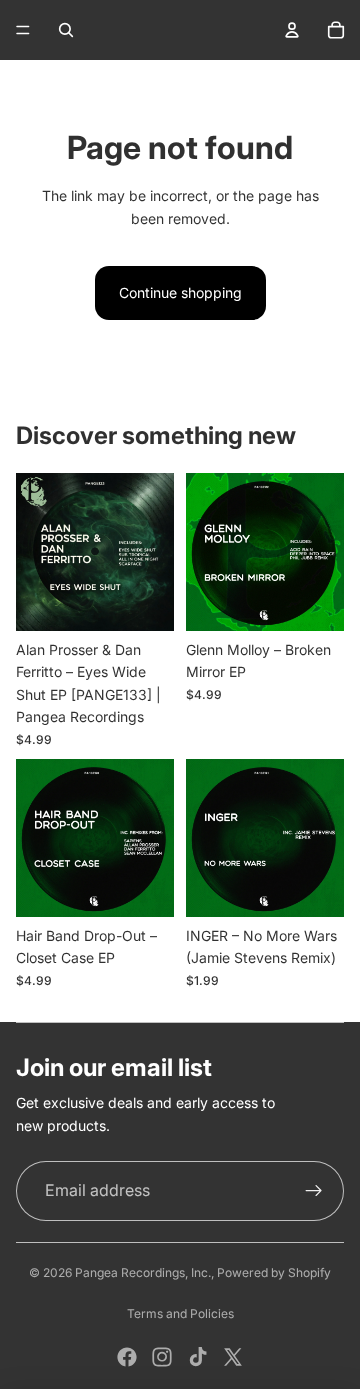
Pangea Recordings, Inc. (143, 1272)
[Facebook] (127, 1357)
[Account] (292, 30)
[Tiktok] (198, 1357)
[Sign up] (314, 1191)
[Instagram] (162, 1357)
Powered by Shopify (274, 1272)
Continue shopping (180, 292)
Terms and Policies (180, 1313)
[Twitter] (233, 1357)
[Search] (66, 30)
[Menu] (23, 30)
